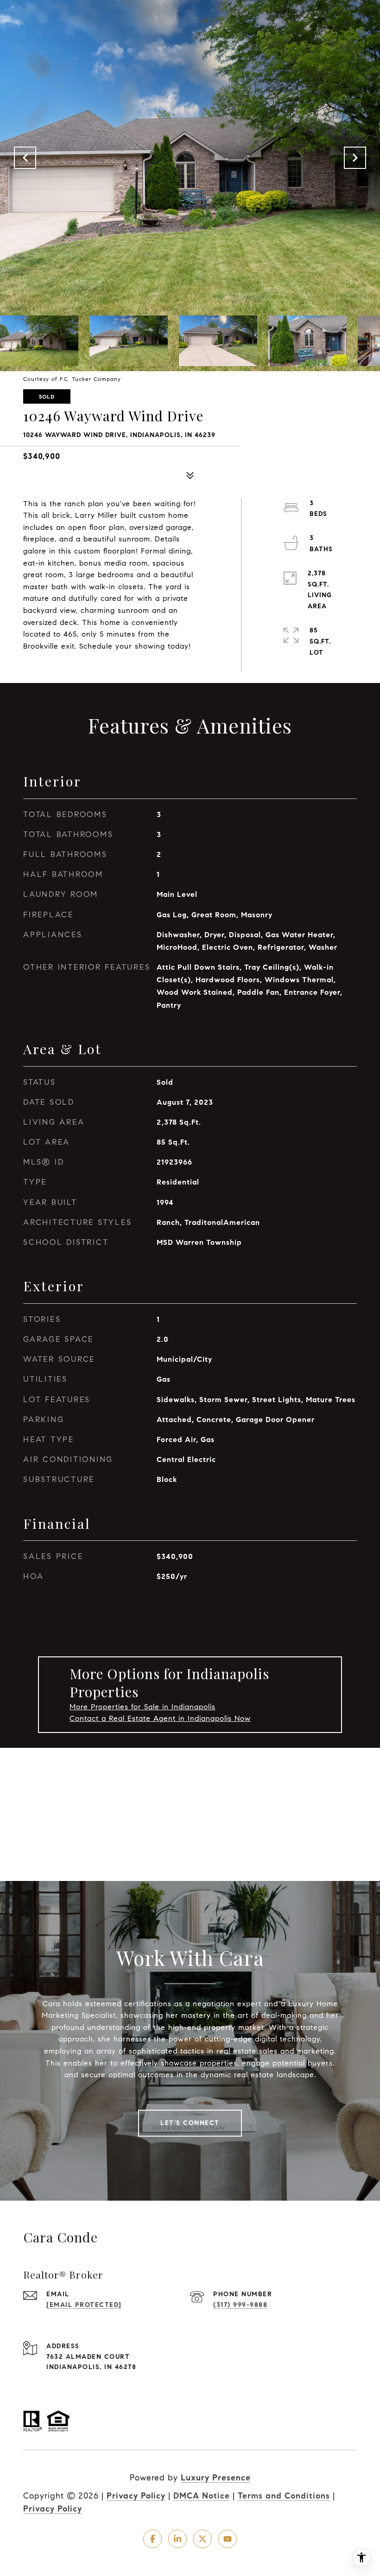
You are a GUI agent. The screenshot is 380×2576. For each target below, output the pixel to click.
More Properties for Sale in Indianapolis (142, 1707)
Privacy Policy (136, 2496)
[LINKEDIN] (177, 2539)
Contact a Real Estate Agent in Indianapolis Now (160, 1718)
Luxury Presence (216, 2478)
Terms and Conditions (284, 2496)
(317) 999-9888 (240, 2305)
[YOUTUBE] (228, 2539)
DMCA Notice (202, 2496)
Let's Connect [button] (190, 2123)
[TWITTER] (203, 2539)
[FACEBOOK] (152, 2539)
